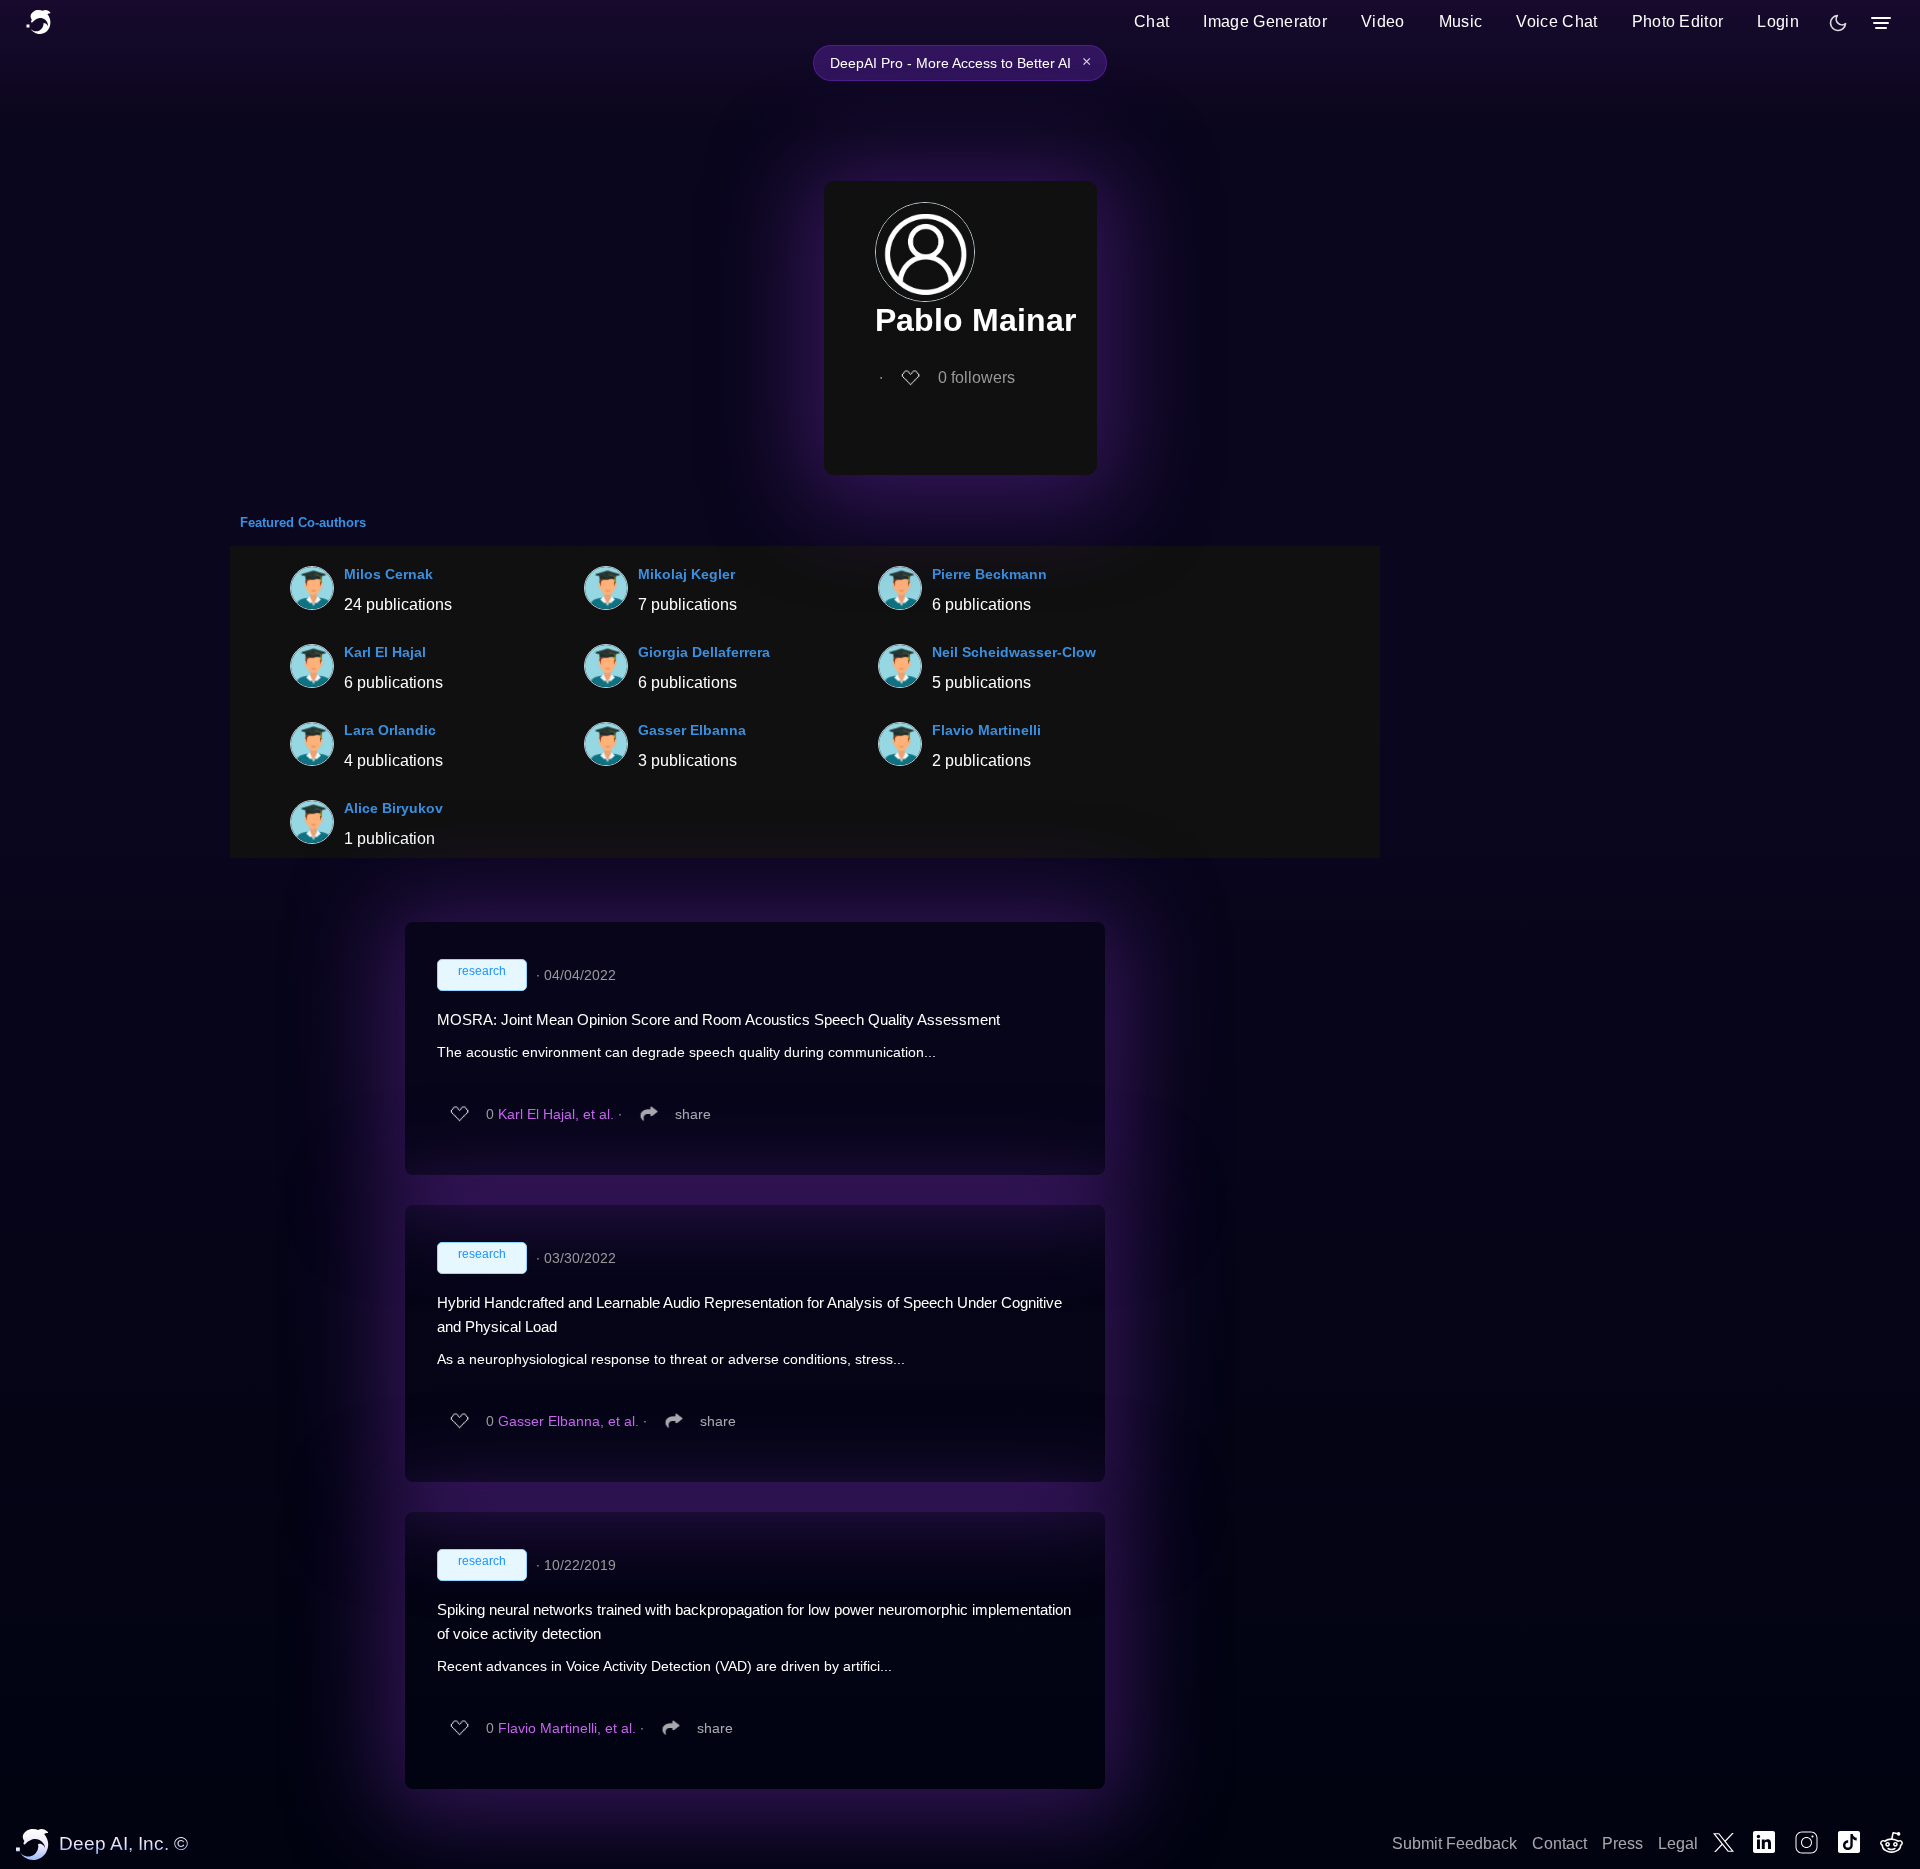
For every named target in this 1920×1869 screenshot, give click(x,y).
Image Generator (1265, 21)
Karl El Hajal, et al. (556, 1114)
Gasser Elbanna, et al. (568, 1421)
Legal (1678, 1843)
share (693, 1114)
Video (1383, 21)
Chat (1151, 21)
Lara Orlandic (390, 730)
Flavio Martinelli (986, 730)
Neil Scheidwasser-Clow (1014, 652)
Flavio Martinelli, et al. (567, 1728)
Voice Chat (1556, 21)
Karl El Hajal (385, 652)
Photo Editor (1678, 21)
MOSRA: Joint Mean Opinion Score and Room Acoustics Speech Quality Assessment (718, 1019)
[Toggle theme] (1838, 23)
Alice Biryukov (393, 808)
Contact (1559, 1843)
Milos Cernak (388, 574)
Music (1461, 21)
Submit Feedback (1454, 1843)
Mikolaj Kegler (686, 574)
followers (976, 377)
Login (1778, 21)
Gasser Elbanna (692, 730)
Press (1622, 1843)
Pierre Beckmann (989, 574)
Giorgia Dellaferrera (704, 652)
